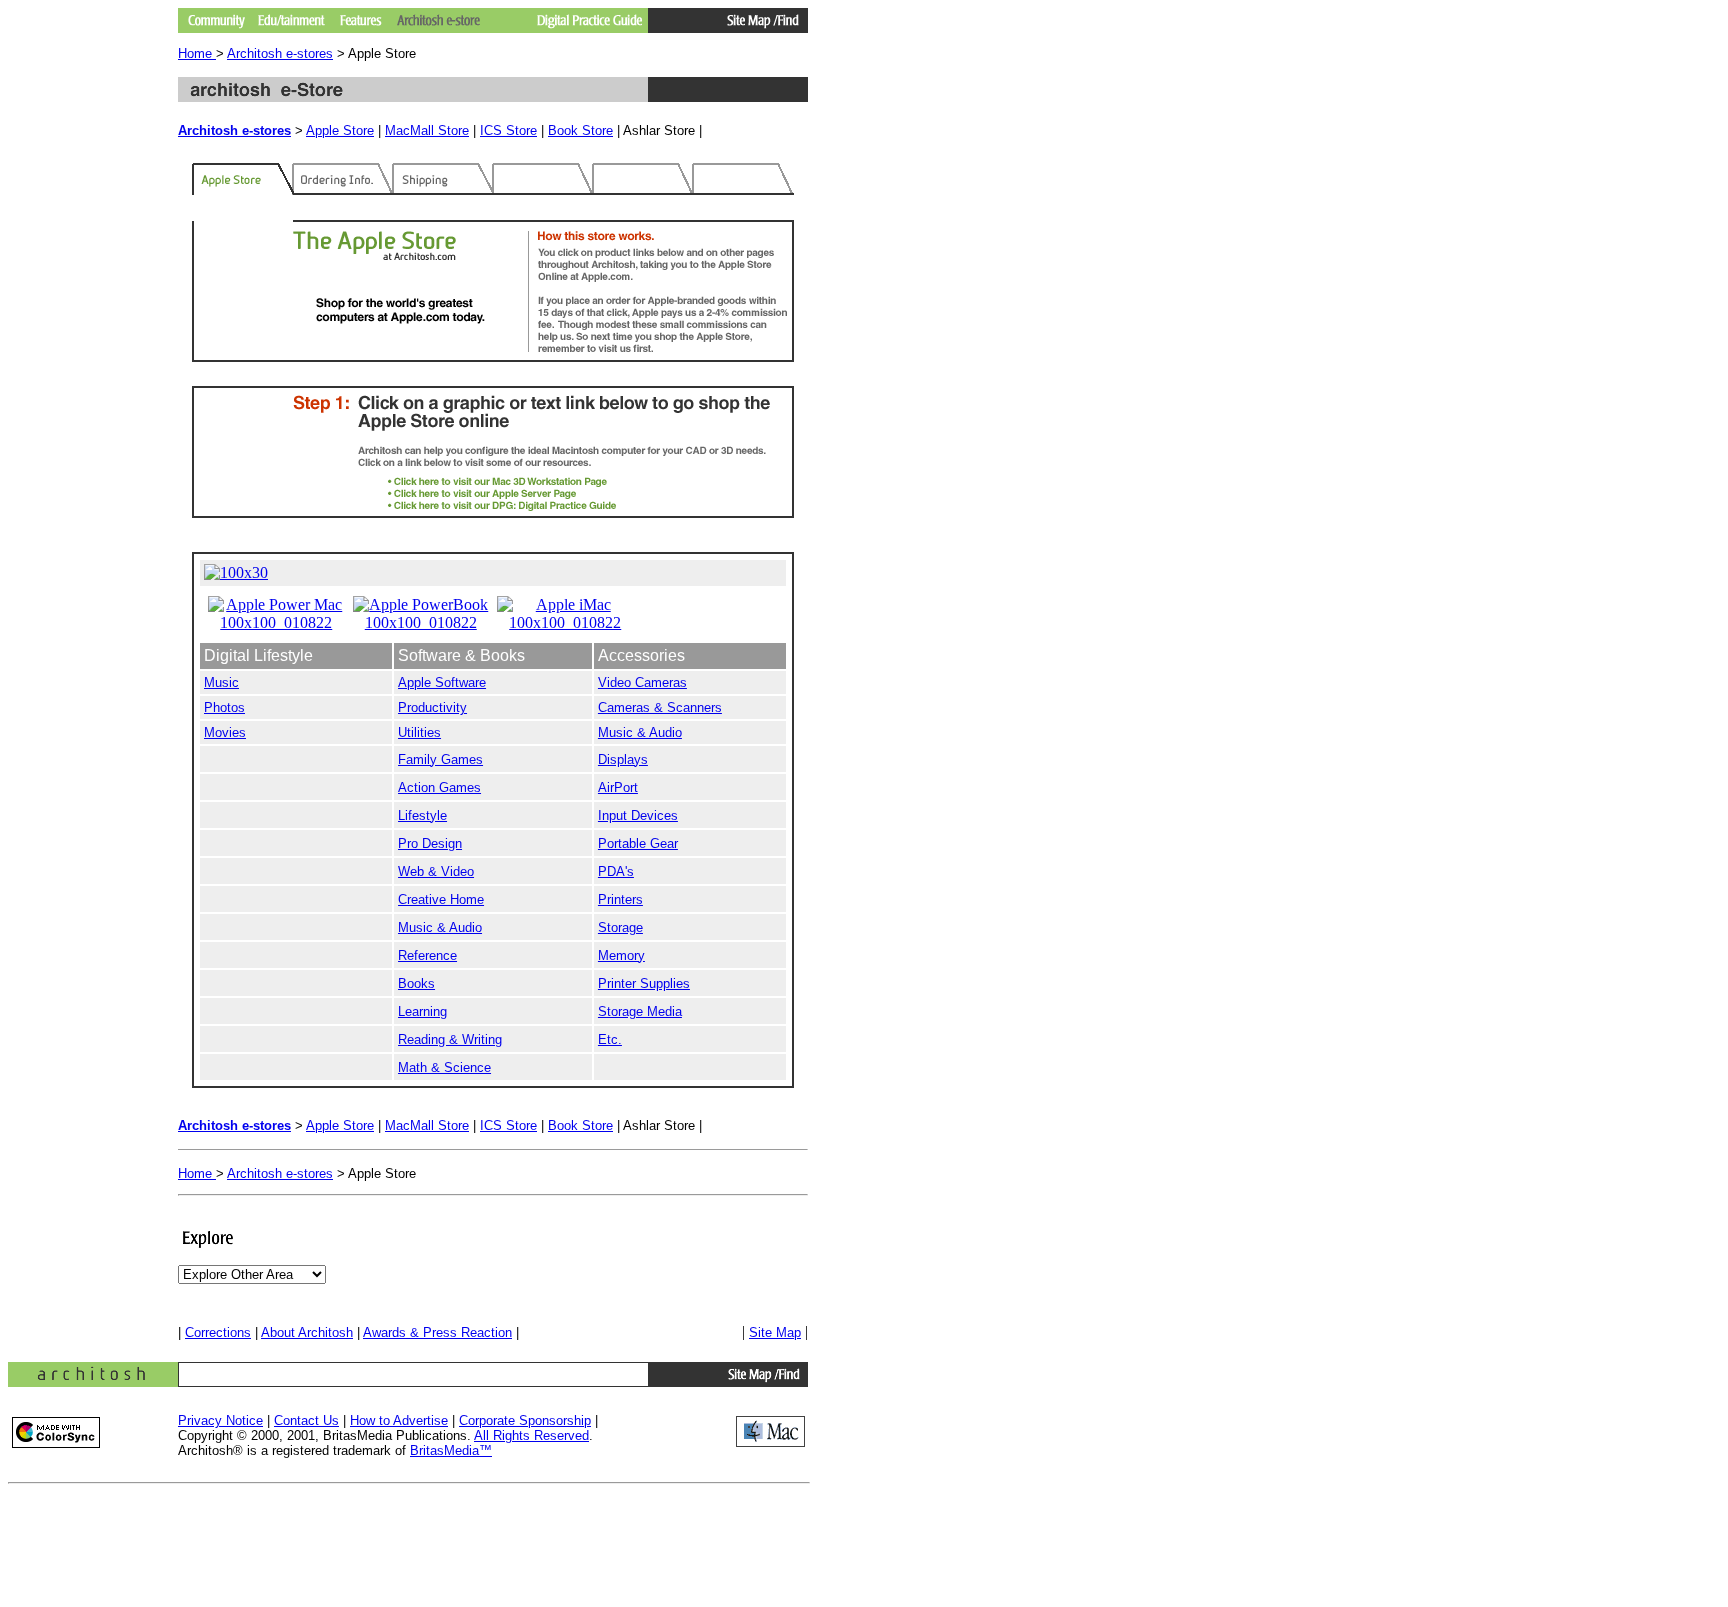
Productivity (432, 707)
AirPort (618, 787)
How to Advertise (399, 1420)
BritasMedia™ (451, 1450)
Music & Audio (640, 732)
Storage (620, 927)
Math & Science (444, 1067)
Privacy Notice (220, 1420)
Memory (621, 955)
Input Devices (638, 815)
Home (197, 53)
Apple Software (442, 682)
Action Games (439, 787)
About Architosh (307, 1332)
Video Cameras (642, 682)
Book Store (580, 130)
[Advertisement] (412, 1527)
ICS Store (508, 130)
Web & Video (436, 871)
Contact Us (306, 1420)
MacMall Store (427, 130)
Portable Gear (638, 843)
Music (221, 682)
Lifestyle (422, 815)
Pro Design (430, 843)
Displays (623, 759)
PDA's (616, 871)
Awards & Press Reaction (437, 1332)
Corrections (218, 1332)
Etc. (610, 1039)
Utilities (419, 732)
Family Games (440, 759)
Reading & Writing (450, 1039)
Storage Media (640, 1011)
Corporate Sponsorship (525, 1420)
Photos (224, 707)
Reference (427, 955)
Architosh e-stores (280, 53)
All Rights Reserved (531, 1435)
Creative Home (441, 899)
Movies (225, 732)
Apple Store (340, 130)
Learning (422, 1011)
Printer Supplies (644, 983)
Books (416, 983)
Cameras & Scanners (660, 707)
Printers (620, 899)
